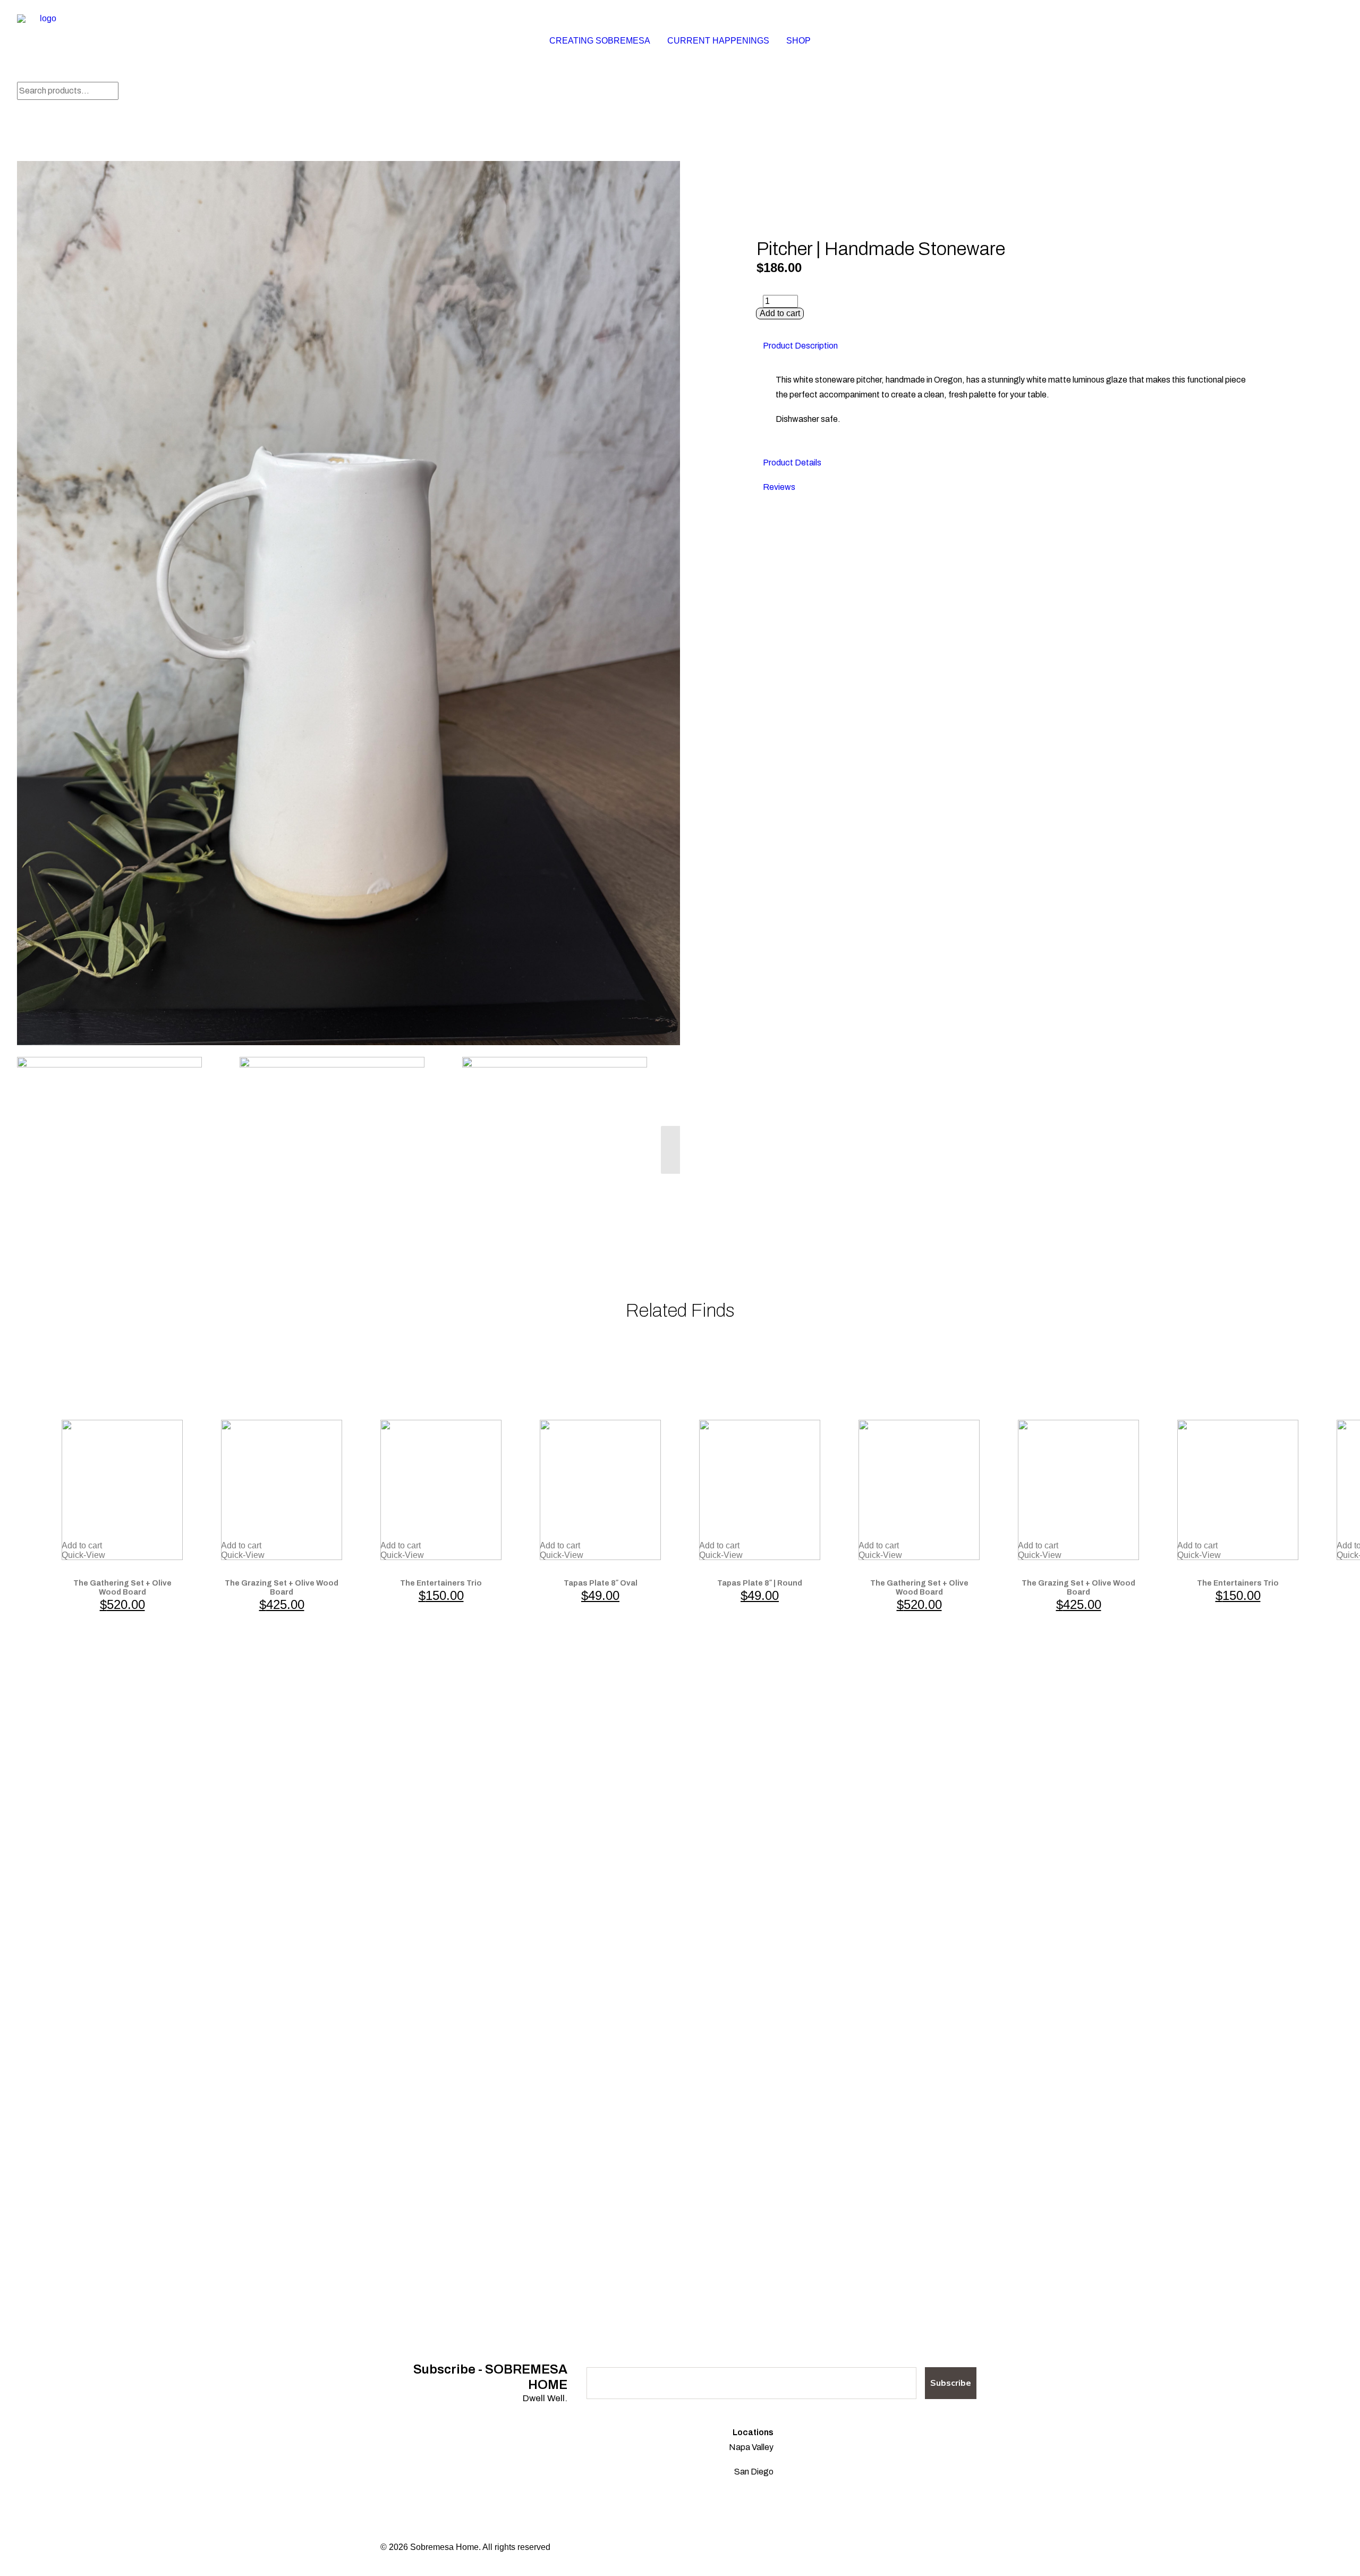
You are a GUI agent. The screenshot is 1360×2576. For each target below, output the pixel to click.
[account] (1319, 41)
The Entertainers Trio (441, 1583)
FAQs (969, 2462)
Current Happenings (718, 41)
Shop (798, 41)
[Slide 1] (126, 1149)
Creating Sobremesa (600, 41)
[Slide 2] (348, 1149)
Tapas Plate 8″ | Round (760, 1583)
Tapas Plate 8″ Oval (601, 1583)
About (968, 2432)
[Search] (72, 91)
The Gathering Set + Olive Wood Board (122, 1588)
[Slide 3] (571, 1149)
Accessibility (956, 2492)
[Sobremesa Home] (44, 41)
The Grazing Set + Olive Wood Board (282, 1588)
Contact (964, 2447)
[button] (1302, 41)
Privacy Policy (953, 2477)
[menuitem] (600, 41)
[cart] (1336, 41)
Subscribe (951, 2383)
